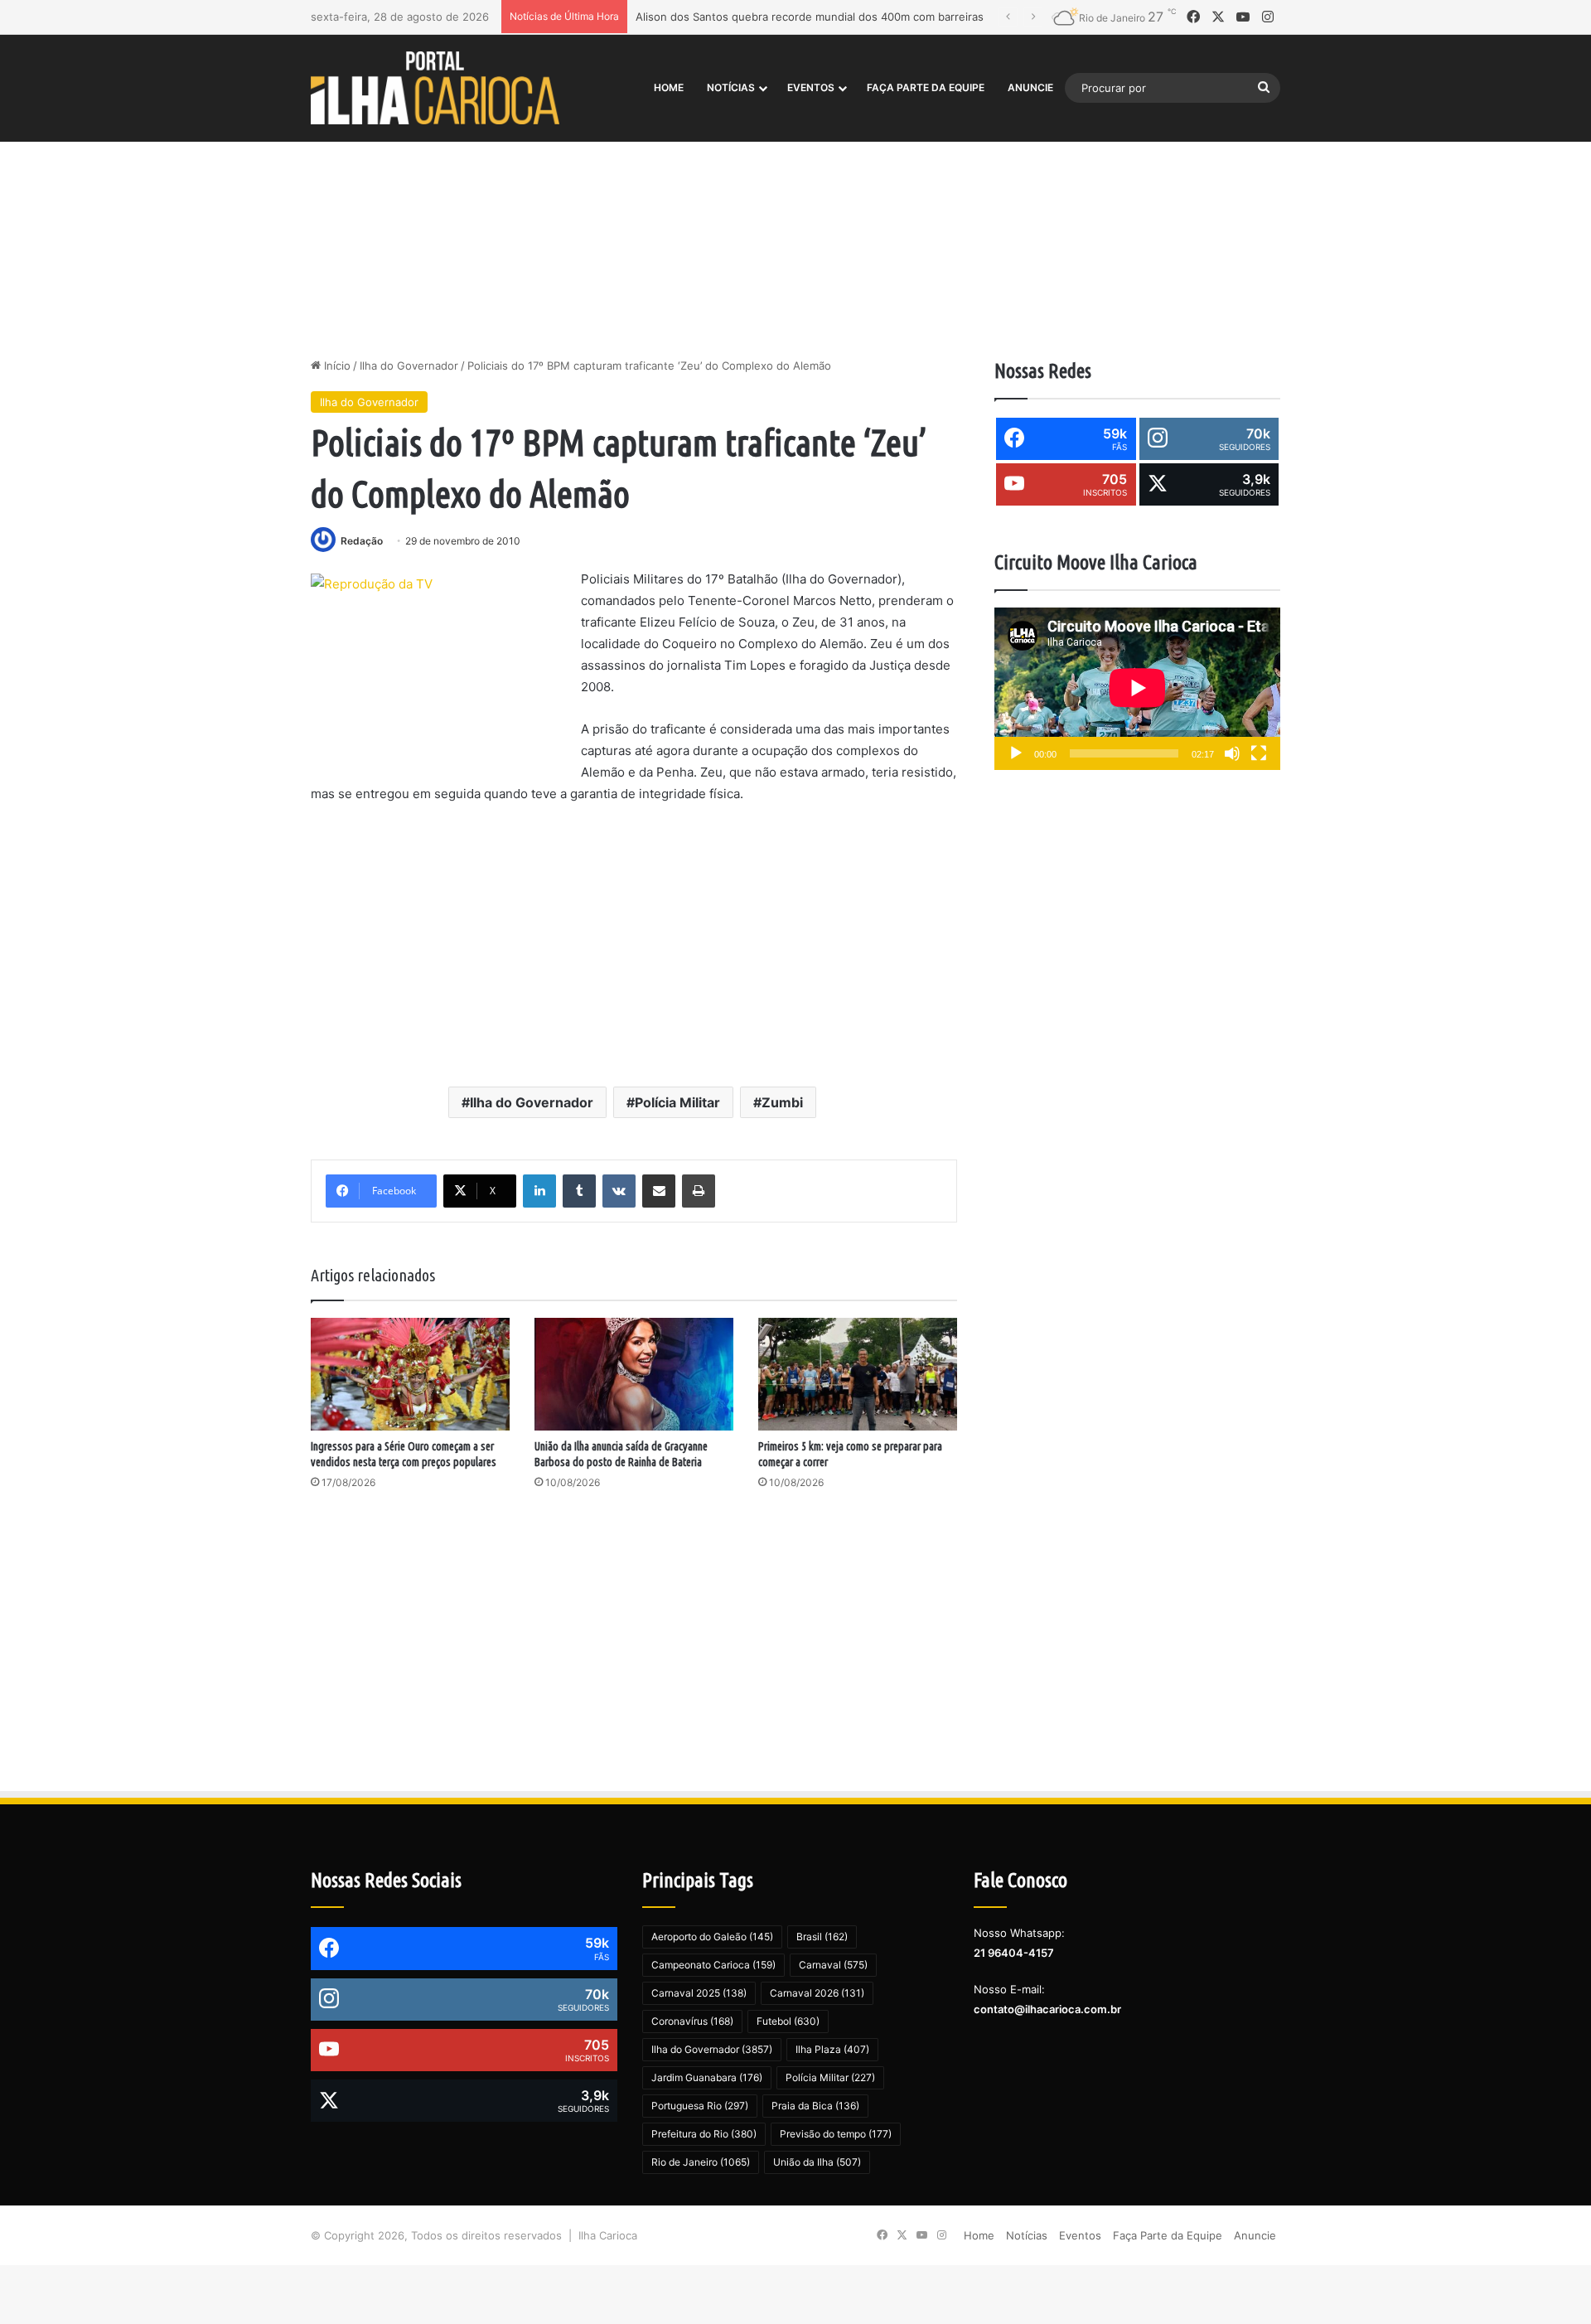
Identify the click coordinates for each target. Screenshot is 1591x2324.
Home (669, 87)
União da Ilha (817, 2162)
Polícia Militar (677, 1102)
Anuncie (1030, 87)
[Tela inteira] (1259, 753)
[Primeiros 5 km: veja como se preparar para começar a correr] (858, 1374)
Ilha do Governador (409, 366)
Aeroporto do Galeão (712, 1937)
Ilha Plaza (832, 2049)
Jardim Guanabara (707, 2077)
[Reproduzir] (1016, 753)
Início (336, 366)
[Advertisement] (795, 216)
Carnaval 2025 (699, 1993)
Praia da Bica (815, 2106)
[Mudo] (1232, 753)
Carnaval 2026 (817, 1993)
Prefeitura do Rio (704, 2134)
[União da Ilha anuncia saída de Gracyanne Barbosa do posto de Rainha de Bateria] (634, 1374)
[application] (1137, 689)
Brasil (822, 1937)
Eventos (811, 87)
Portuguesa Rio (700, 2106)
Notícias (731, 87)
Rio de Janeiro (701, 2162)
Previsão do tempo (836, 2134)
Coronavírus (692, 2021)
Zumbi (782, 1102)
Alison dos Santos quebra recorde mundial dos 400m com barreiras (810, 17)
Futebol (788, 2021)
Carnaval (833, 1965)
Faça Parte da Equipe (926, 87)
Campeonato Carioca (713, 1965)
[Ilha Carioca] (435, 87)
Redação (362, 541)
